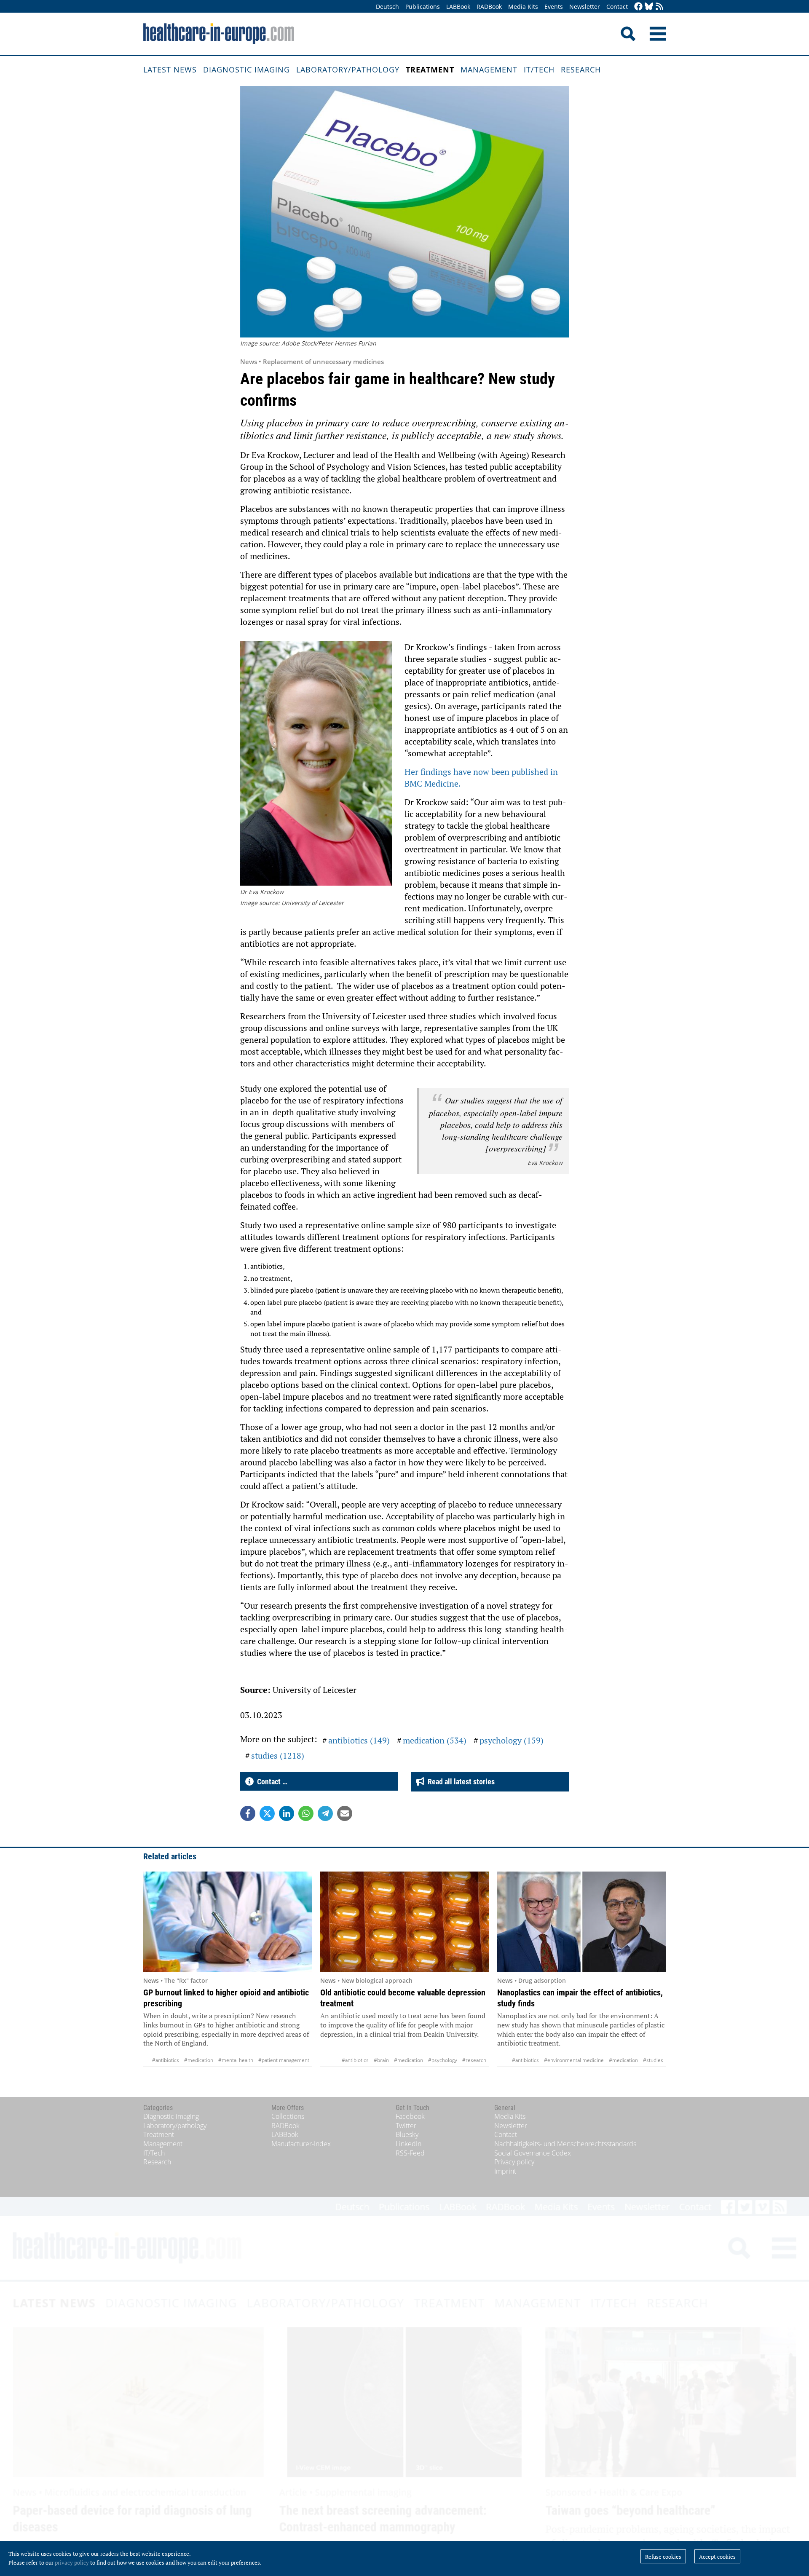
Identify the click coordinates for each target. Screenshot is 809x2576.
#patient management (284, 2060)
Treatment (430, 70)
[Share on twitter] (267, 1813)
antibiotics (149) (359, 1740)
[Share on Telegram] (325, 1813)
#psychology (443, 2060)
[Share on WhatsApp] (306, 1813)
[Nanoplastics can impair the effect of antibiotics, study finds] (581, 1922)
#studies (653, 2060)
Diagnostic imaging (246, 70)
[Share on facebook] (248, 1813)
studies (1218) (278, 1755)
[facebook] (638, 7)
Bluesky (407, 2134)
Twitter (406, 2126)
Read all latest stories (459, 1782)
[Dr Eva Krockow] (316, 765)
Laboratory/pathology (348, 70)
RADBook (489, 7)
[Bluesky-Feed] (649, 7)
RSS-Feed (410, 2153)
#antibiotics (166, 2060)
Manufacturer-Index (301, 2144)
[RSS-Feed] (659, 7)
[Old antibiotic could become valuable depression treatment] (404, 1922)
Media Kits (523, 7)
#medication (199, 2060)
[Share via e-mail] (345, 1813)
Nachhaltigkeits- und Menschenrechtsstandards (565, 2144)
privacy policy (72, 2563)
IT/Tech (539, 70)
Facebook (410, 2116)
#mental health (236, 2060)
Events (554, 7)
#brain (381, 2060)
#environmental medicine (574, 2060)
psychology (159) (512, 1740)
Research (581, 70)
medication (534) (435, 1740)
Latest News (170, 70)
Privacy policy (514, 2162)
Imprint (505, 2171)
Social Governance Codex (533, 2153)
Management (489, 70)
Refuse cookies (663, 2557)
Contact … (271, 1782)
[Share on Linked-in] (287, 1813)
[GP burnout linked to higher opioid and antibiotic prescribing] (228, 1922)
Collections (288, 2116)
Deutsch (387, 7)
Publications (423, 7)
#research (474, 2060)
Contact (617, 7)
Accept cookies (717, 2557)
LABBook (458, 7)
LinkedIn (409, 2144)
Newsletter (585, 7)
